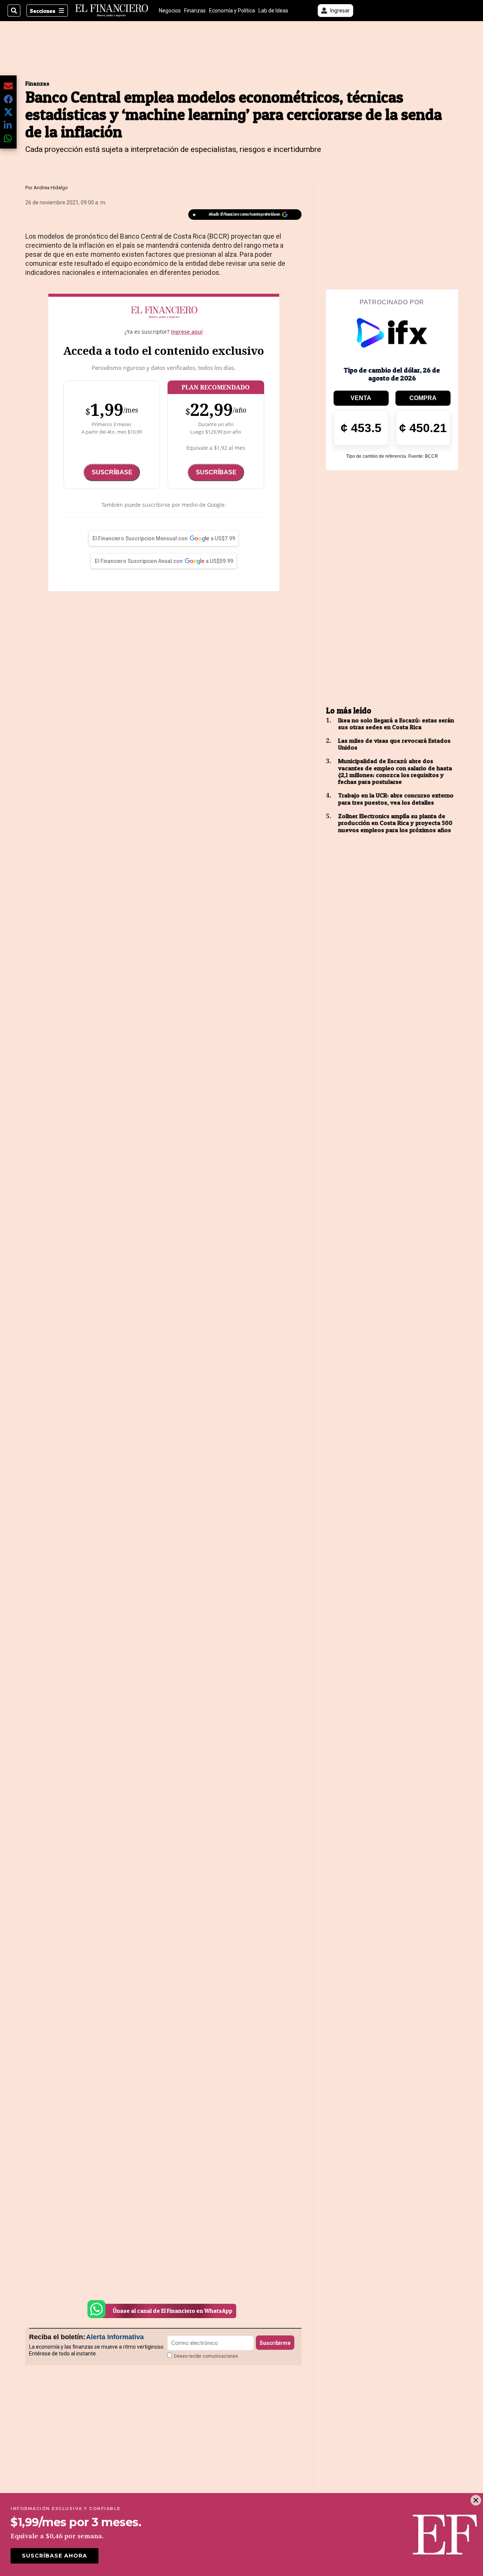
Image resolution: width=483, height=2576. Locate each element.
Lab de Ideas (273, 11)
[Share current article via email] (8, 86)
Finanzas (195, 11)
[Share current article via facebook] (8, 99)
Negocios (170, 11)
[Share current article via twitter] (8, 112)
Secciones (43, 11)
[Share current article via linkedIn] (8, 125)
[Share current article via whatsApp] (8, 138)
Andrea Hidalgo (51, 188)
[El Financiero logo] (112, 11)
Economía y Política (232, 11)
